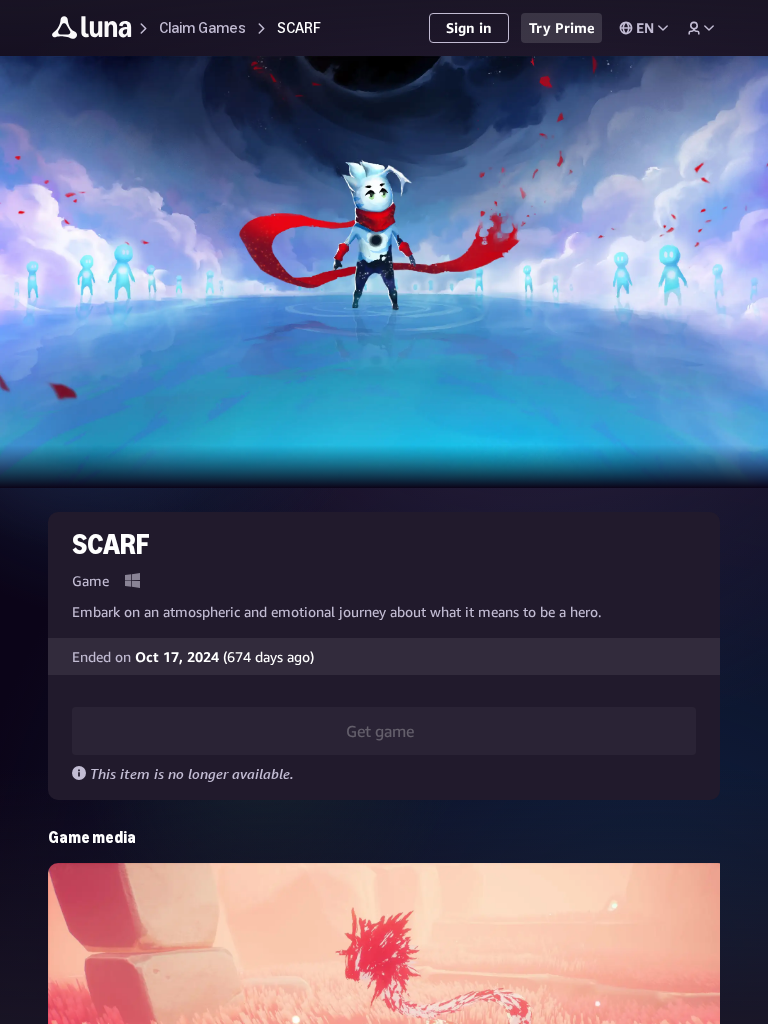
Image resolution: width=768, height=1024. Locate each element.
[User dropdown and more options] (701, 28)
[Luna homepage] (92, 30)
